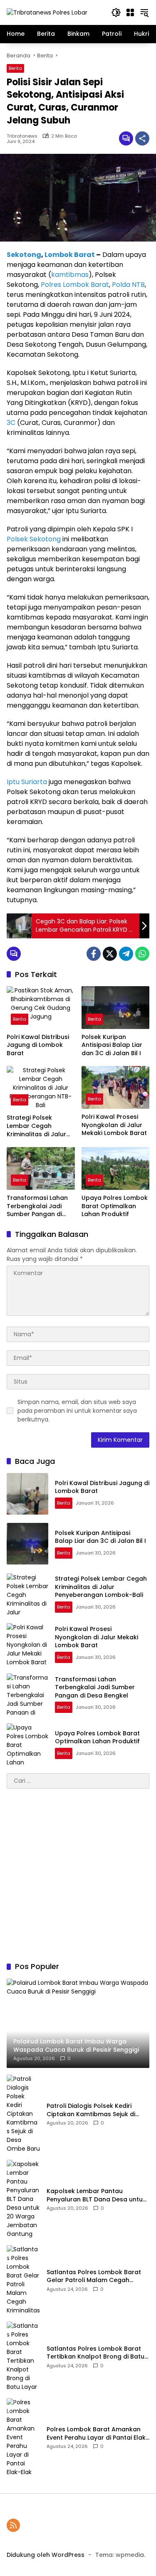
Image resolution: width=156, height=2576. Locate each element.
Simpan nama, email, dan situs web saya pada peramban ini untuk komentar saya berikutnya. (77, 1411)
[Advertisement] (78, 1875)
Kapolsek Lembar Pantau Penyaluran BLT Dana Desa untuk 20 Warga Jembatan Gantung (96, 2195)
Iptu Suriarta (27, 782)
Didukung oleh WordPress (46, 2555)
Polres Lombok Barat (75, 285)
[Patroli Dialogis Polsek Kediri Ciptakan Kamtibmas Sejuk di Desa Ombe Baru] (23, 2114)
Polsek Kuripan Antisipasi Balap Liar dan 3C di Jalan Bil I (112, 1045)
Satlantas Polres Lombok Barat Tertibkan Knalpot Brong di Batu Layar (95, 2353)
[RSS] (13, 2525)
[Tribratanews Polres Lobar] (47, 12)
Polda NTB (128, 285)
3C (11, 423)
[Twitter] (110, 954)
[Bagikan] (142, 138)
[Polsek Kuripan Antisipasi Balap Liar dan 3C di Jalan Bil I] (116, 1008)
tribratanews (22, 136)
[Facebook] (94, 954)
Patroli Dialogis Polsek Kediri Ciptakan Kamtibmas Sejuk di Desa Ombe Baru (91, 2110)
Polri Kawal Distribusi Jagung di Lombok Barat (38, 1045)
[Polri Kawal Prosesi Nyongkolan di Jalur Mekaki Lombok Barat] (116, 1087)
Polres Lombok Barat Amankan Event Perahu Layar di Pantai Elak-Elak (98, 2434)
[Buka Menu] (130, 12)
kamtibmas (70, 275)
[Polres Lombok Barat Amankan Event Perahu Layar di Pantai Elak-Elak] (23, 2437)
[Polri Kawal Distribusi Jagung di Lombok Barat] (41, 1008)
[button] (116, 12)
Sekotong (24, 255)
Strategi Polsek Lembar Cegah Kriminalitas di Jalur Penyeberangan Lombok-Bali (36, 1126)
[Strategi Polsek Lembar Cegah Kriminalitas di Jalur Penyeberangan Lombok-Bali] (41, 1088)
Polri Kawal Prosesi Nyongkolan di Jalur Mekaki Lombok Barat (114, 1125)
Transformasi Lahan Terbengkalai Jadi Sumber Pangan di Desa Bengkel (37, 1206)
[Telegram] (126, 954)
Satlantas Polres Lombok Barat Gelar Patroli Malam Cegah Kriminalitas (94, 2276)
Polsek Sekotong (34, 539)
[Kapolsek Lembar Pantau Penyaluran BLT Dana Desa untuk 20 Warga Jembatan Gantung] (23, 2199)
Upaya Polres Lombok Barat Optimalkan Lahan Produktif (115, 1206)
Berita (15, 68)
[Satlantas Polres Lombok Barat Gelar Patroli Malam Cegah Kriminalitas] (23, 2280)
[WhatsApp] (142, 954)
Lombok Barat (70, 255)
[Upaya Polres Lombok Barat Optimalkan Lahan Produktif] (116, 1168)
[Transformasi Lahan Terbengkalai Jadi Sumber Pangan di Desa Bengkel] (41, 1168)
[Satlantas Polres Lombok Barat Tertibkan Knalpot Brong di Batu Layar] (23, 2356)
